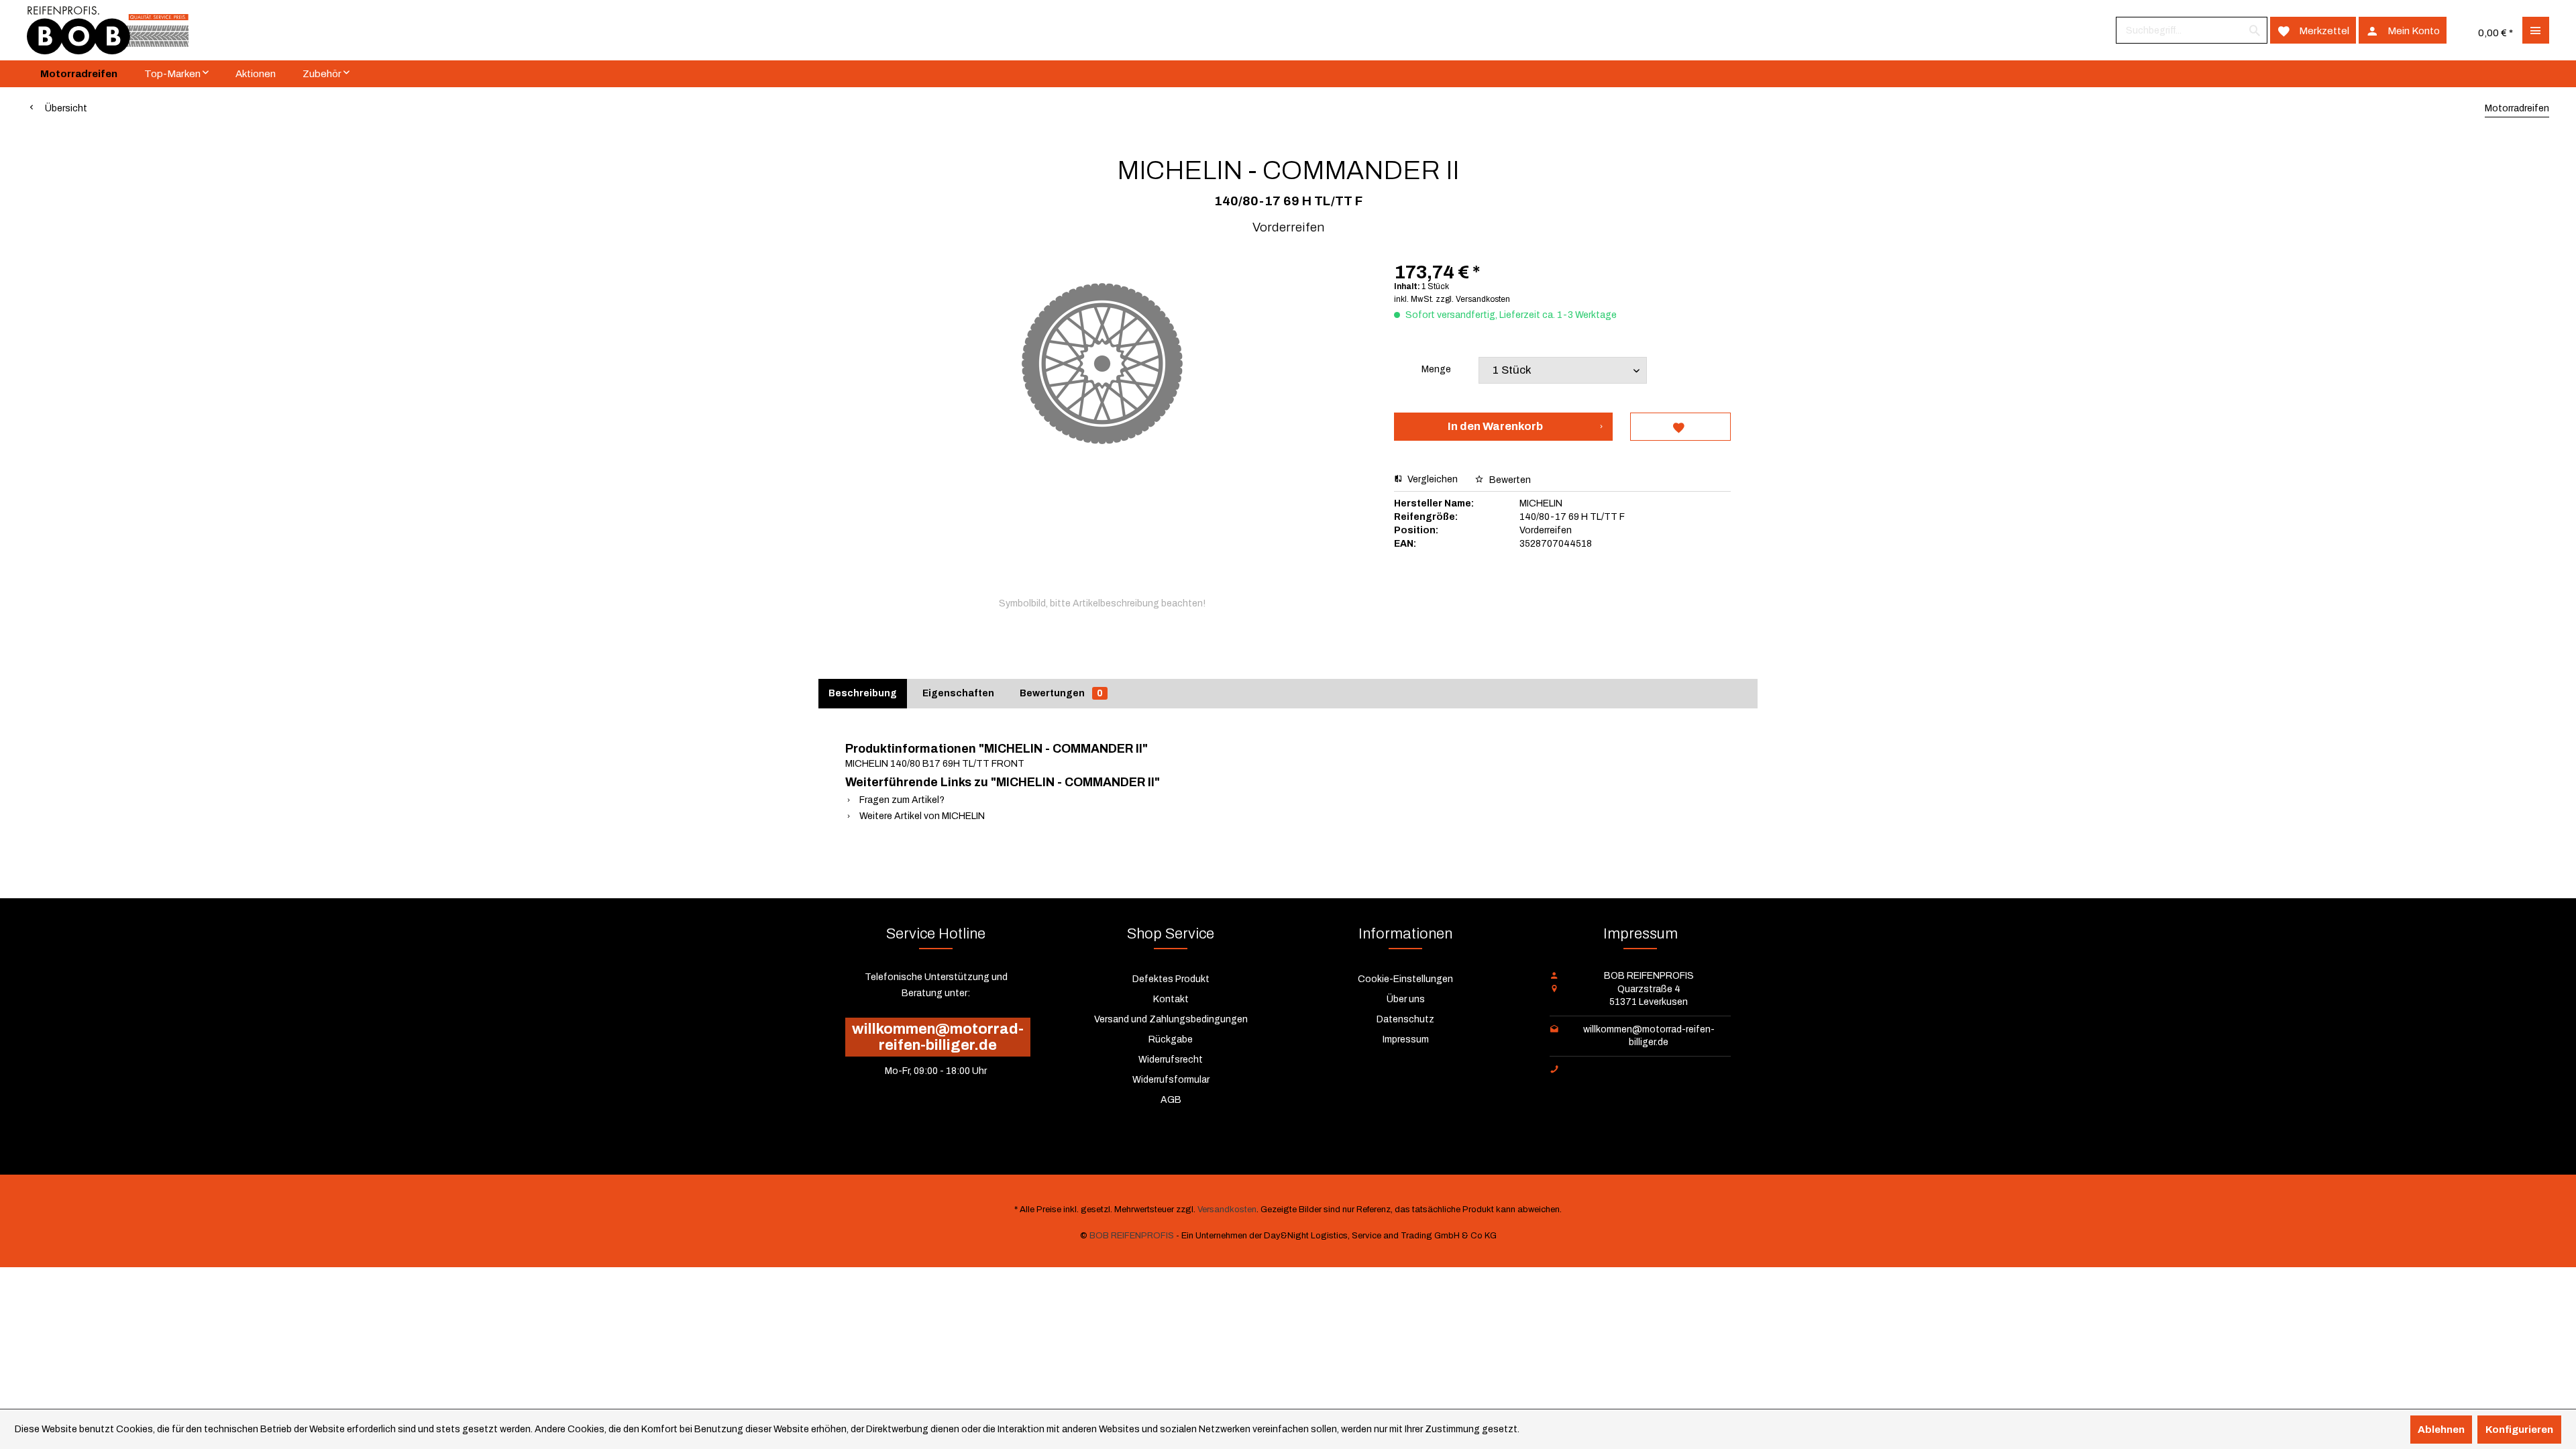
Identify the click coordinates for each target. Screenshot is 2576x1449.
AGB (1171, 1100)
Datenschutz (1405, 1019)
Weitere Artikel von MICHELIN (921, 816)
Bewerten (1509, 480)
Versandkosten (1227, 1210)
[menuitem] (2192, 30)
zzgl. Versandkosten (1473, 299)
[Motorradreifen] (79, 74)
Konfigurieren (2519, 1430)
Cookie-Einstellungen (1405, 979)
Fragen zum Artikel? (901, 800)
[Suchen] (2255, 30)
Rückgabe (1171, 1039)
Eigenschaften (958, 693)
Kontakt (1171, 999)
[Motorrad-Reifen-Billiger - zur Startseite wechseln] (108, 30)
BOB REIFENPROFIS (1132, 1236)
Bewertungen (1061, 693)
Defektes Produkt (1171, 979)
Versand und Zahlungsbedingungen (1171, 1019)
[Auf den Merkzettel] (1680, 427)
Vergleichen (1432, 479)
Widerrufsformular (1171, 1080)
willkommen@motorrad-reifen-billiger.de (938, 1037)
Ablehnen (2441, 1430)
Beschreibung (863, 693)
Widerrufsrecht (1171, 1060)
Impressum (1406, 1039)
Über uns (1406, 999)
